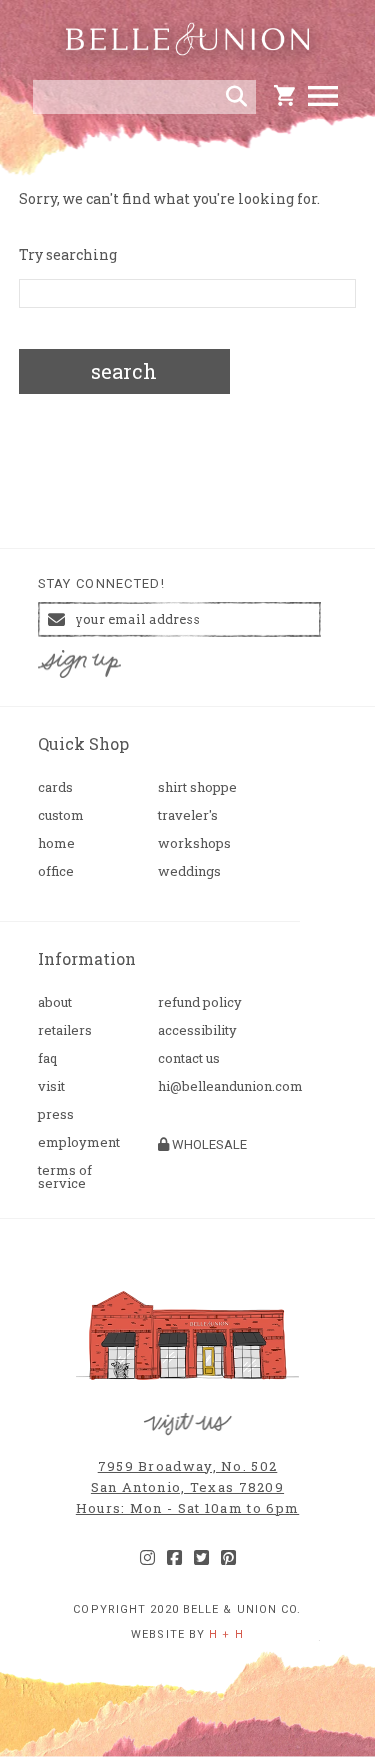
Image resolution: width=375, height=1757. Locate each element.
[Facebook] (174, 1558)
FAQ (47, 1058)
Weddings (189, 871)
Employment (79, 1142)
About (55, 1002)
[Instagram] (147, 1558)
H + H (226, 1634)
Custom (61, 815)
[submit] (236, 97)
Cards (55, 787)
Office (56, 871)
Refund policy (200, 1002)
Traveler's (188, 815)
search (124, 371)
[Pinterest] (228, 1558)
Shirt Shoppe (197, 787)
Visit (51, 1086)
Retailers (65, 1030)
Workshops (194, 843)
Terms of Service (65, 1177)
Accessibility (197, 1030)
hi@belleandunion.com (210, 1086)
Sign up (79, 664)
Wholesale (208, 1144)
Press (56, 1114)
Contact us (189, 1058)
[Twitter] (201, 1558)
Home (56, 843)
